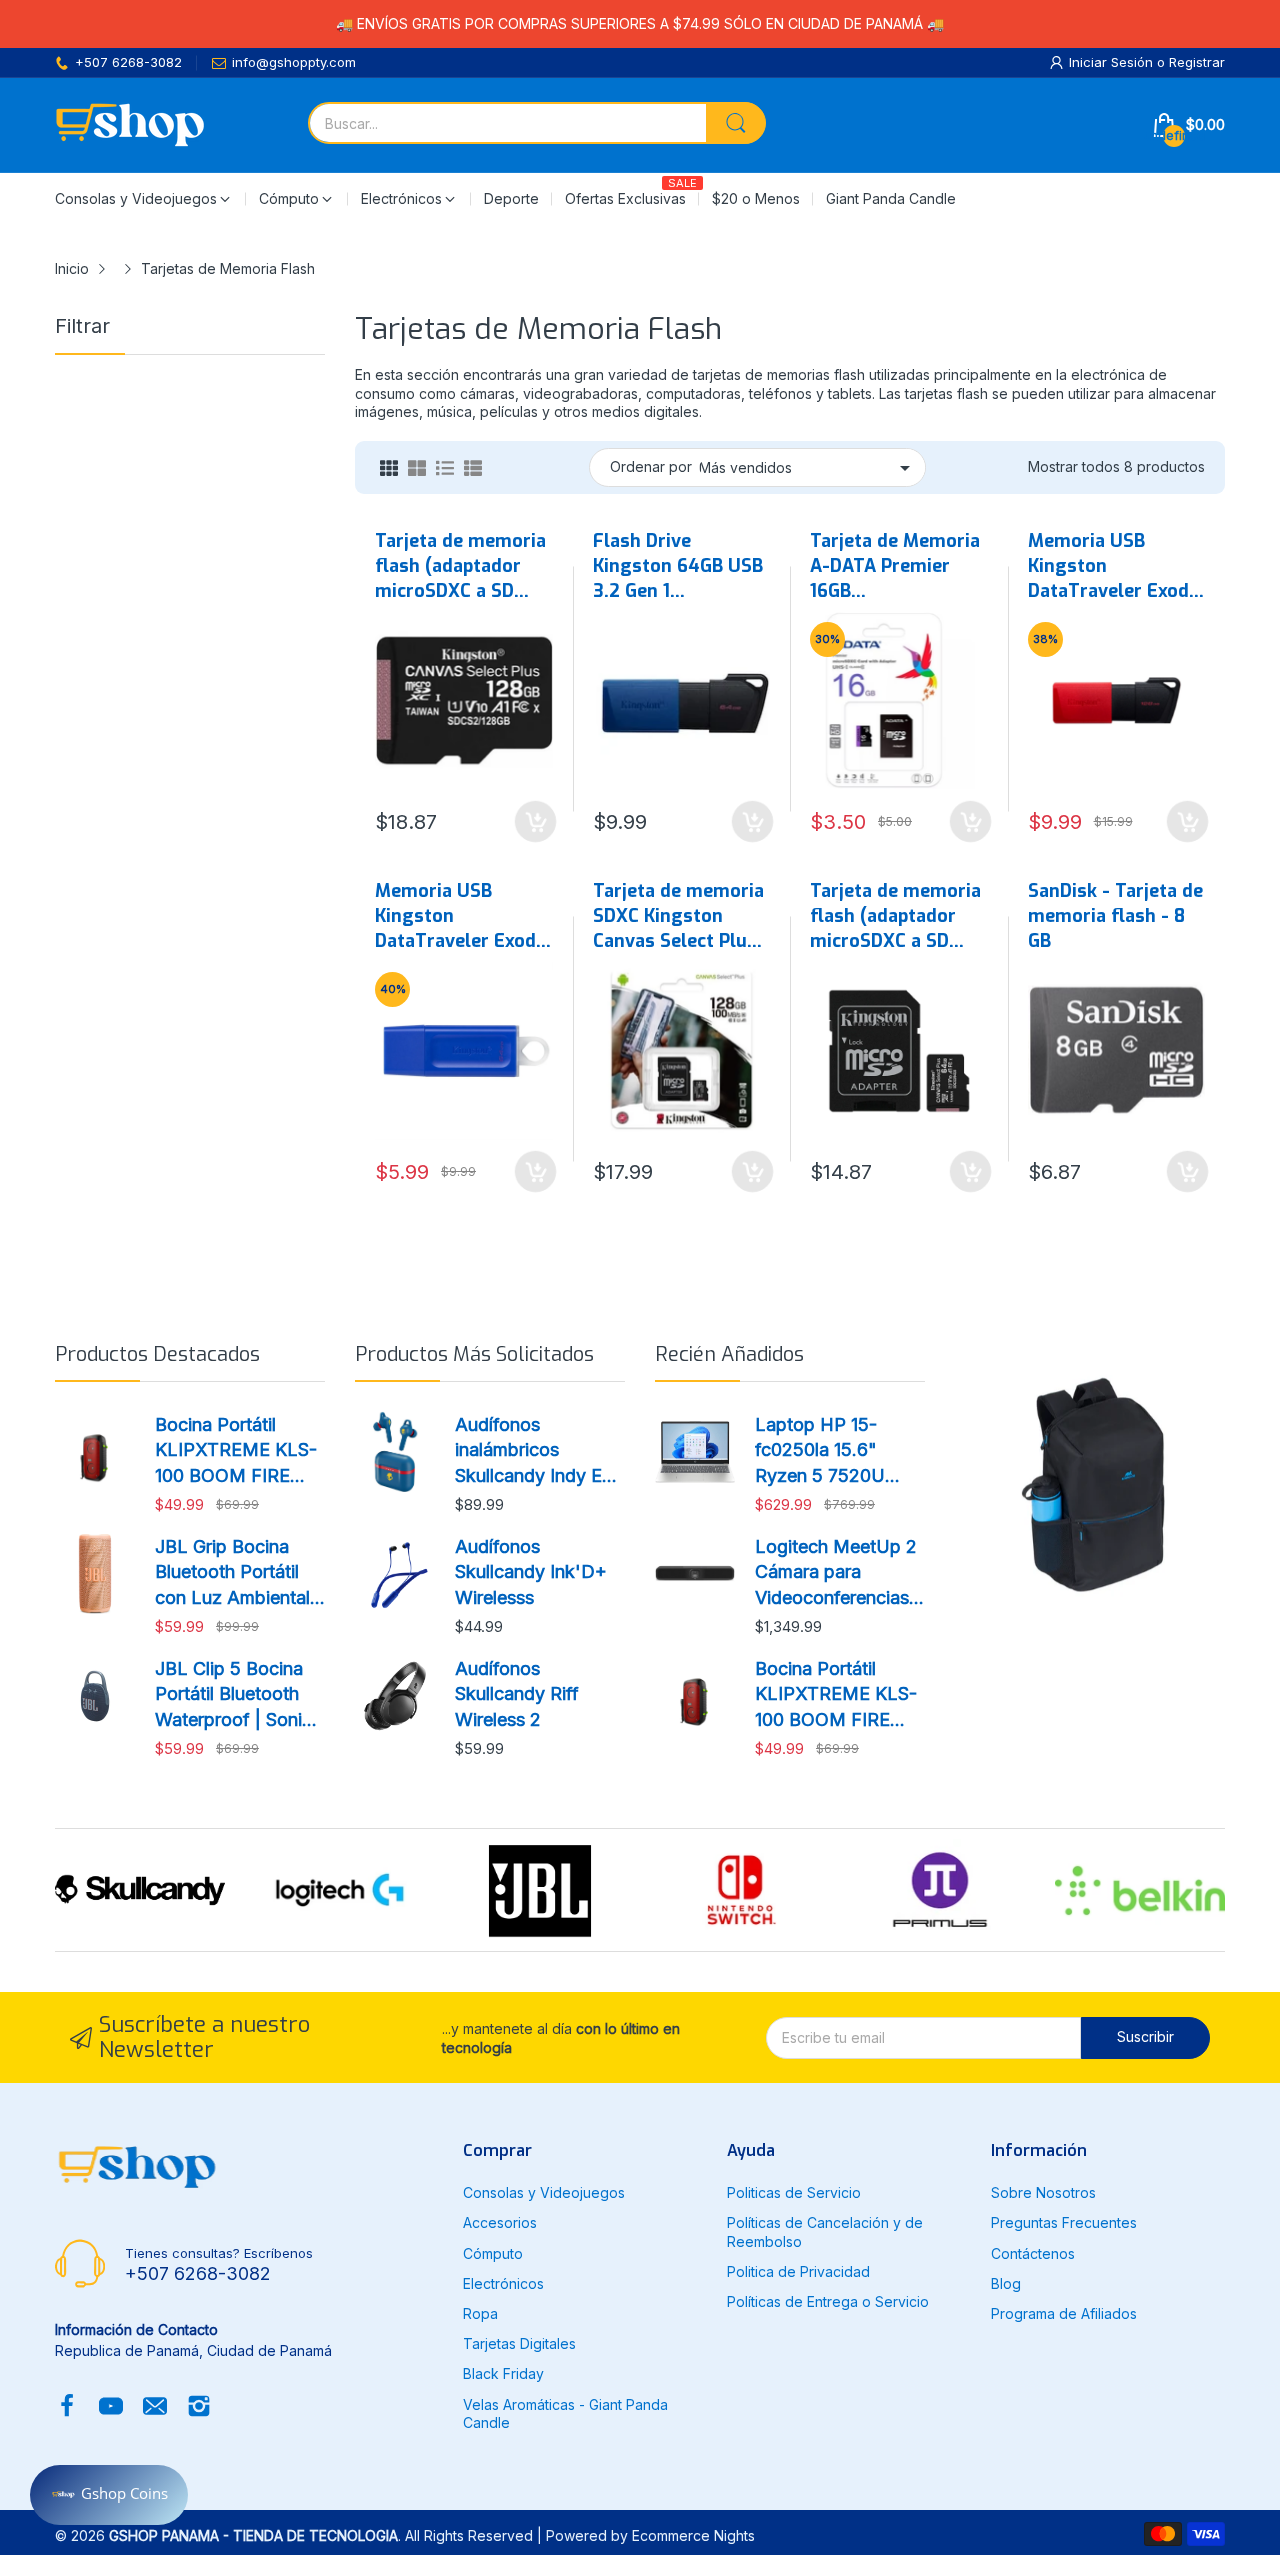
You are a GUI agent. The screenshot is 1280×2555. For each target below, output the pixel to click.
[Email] (155, 2408)
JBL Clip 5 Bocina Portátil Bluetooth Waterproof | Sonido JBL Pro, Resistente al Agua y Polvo (239, 1695)
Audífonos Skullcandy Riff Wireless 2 (517, 1693)
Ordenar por (651, 466)
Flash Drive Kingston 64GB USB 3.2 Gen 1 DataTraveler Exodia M (681, 567)
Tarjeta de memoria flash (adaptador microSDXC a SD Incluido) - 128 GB (460, 567)
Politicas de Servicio (794, 2192)
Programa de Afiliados (1064, 2313)
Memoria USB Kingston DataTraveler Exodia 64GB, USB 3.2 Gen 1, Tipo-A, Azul (463, 917)
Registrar (1197, 62)
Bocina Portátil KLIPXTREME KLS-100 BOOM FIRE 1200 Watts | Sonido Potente (238, 1451)
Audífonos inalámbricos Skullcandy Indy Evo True (539, 1451)
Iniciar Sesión (1113, 62)
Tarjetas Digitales (519, 2343)
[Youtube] (111, 2408)
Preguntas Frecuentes (1064, 2222)
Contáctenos (1033, 2253)
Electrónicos (503, 2283)
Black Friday (503, 2373)
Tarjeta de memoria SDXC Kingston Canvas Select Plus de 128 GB (678, 917)
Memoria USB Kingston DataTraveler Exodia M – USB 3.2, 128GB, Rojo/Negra (1116, 567)
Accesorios (500, 2222)
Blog (1006, 2283)
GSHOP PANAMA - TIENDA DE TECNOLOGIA (253, 2535)
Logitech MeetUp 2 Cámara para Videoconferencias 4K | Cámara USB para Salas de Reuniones (836, 1573)
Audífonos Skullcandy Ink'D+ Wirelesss (531, 1571)
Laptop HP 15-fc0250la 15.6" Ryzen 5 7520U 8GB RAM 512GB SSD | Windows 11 (829, 1451)
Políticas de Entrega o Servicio (828, 2301)
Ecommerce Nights (693, 2535)
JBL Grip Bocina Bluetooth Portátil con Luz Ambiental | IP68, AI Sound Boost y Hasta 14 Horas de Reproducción (238, 1573)
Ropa (480, 2313)
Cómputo (493, 2253)
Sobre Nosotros (1043, 2192)
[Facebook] (67, 2408)
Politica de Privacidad (798, 2271)
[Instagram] (199, 2408)
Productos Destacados (157, 1354)
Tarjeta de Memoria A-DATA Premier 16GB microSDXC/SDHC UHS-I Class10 (895, 567)
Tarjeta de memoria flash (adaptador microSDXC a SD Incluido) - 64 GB (895, 917)
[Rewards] (109, 2495)
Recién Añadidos (729, 1354)
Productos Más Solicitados (474, 1354)
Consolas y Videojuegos (544, 2192)
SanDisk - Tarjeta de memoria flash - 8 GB (1115, 916)
